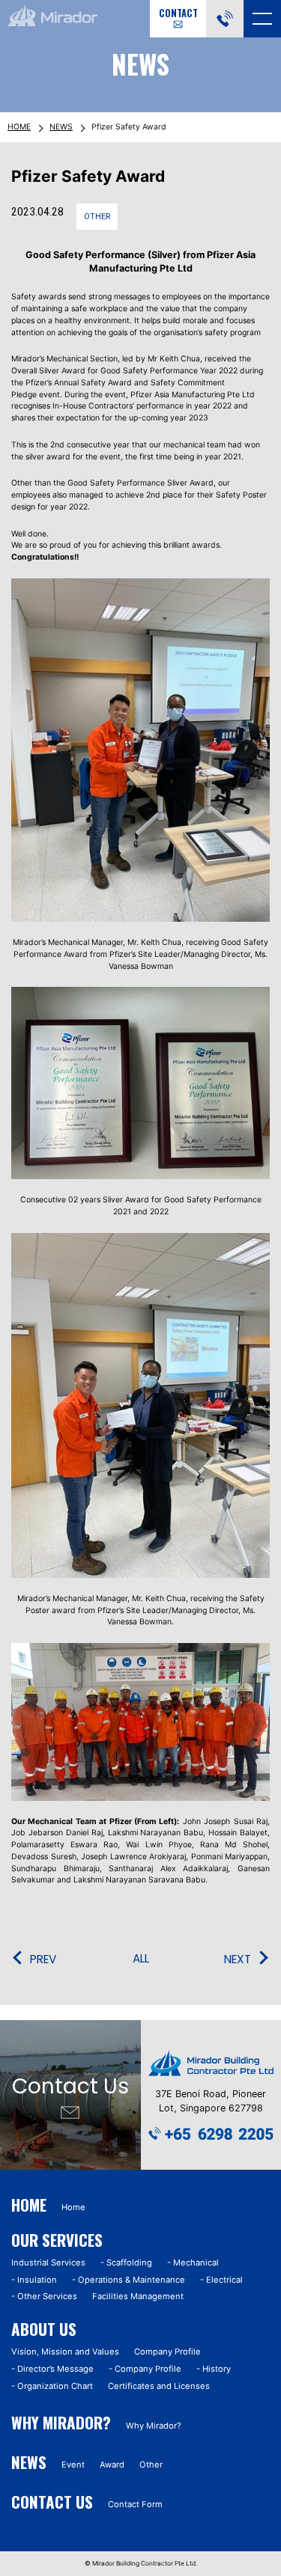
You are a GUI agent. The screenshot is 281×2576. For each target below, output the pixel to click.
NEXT (238, 1959)
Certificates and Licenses (159, 2386)
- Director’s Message (52, 2369)
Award (112, 2465)
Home (73, 2207)
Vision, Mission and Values (65, 2352)
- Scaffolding (126, 2263)
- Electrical (221, 2280)
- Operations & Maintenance (129, 2280)
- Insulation (34, 2280)
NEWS (61, 127)
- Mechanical (193, 2263)
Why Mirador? (154, 2426)
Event (73, 2465)
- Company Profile (145, 2369)
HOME (19, 127)
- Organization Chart (52, 2386)
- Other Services (44, 2296)
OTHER (97, 217)
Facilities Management (138, 2296)
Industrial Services (48, 2263)
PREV (43, 1959)
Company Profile (167, 2352)
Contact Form (135, 2504)
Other (151, 2465)
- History (214, 2369)
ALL (141, 1959)
